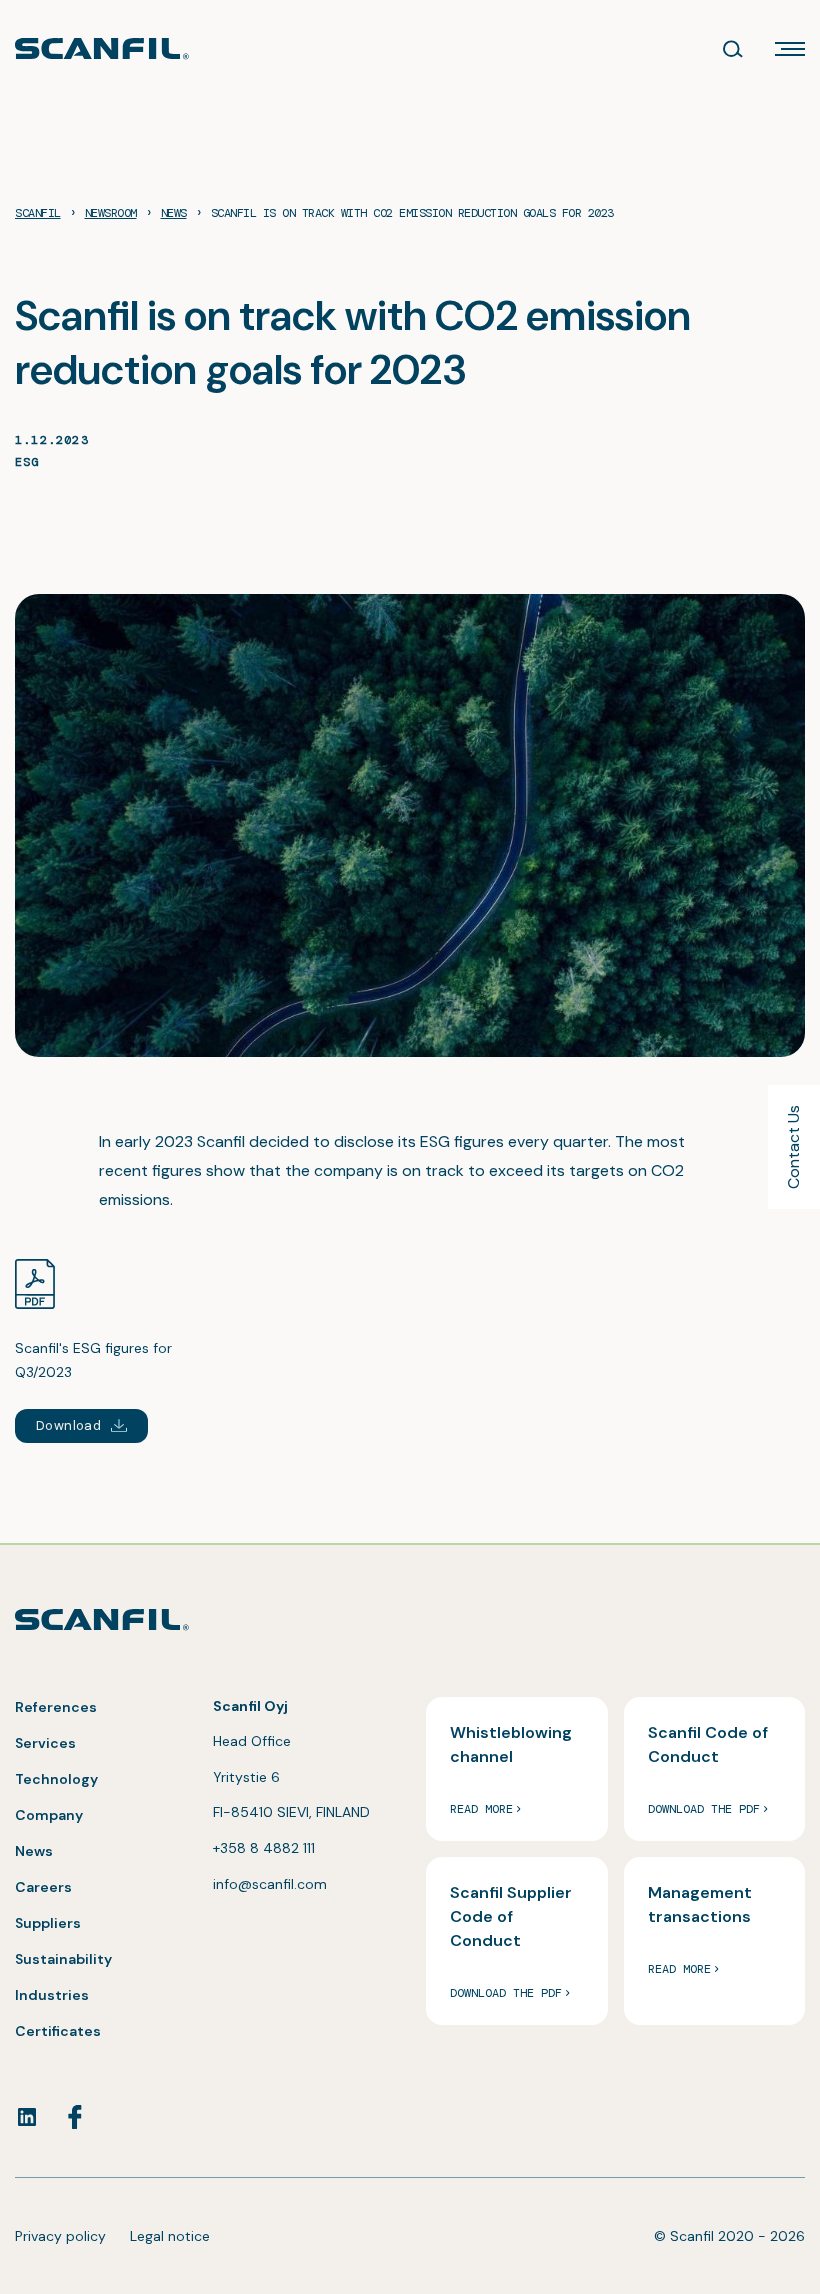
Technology (56, 1779)
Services (45, 1743)
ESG (27, 462)
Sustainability (63, 1959)
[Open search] (733, 49)
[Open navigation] (790, 49)
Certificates (58, 2031)
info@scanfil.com (270, 1884)
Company (49, 1815)
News (34, 1851)
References (56, 1707)
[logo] (102, 48)
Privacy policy (60, 2236)
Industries (52, 1995)
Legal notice (170, 2236)
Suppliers (48, 1923)
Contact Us (793, 1147)
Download (68, 1425)
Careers (43, 1887)
